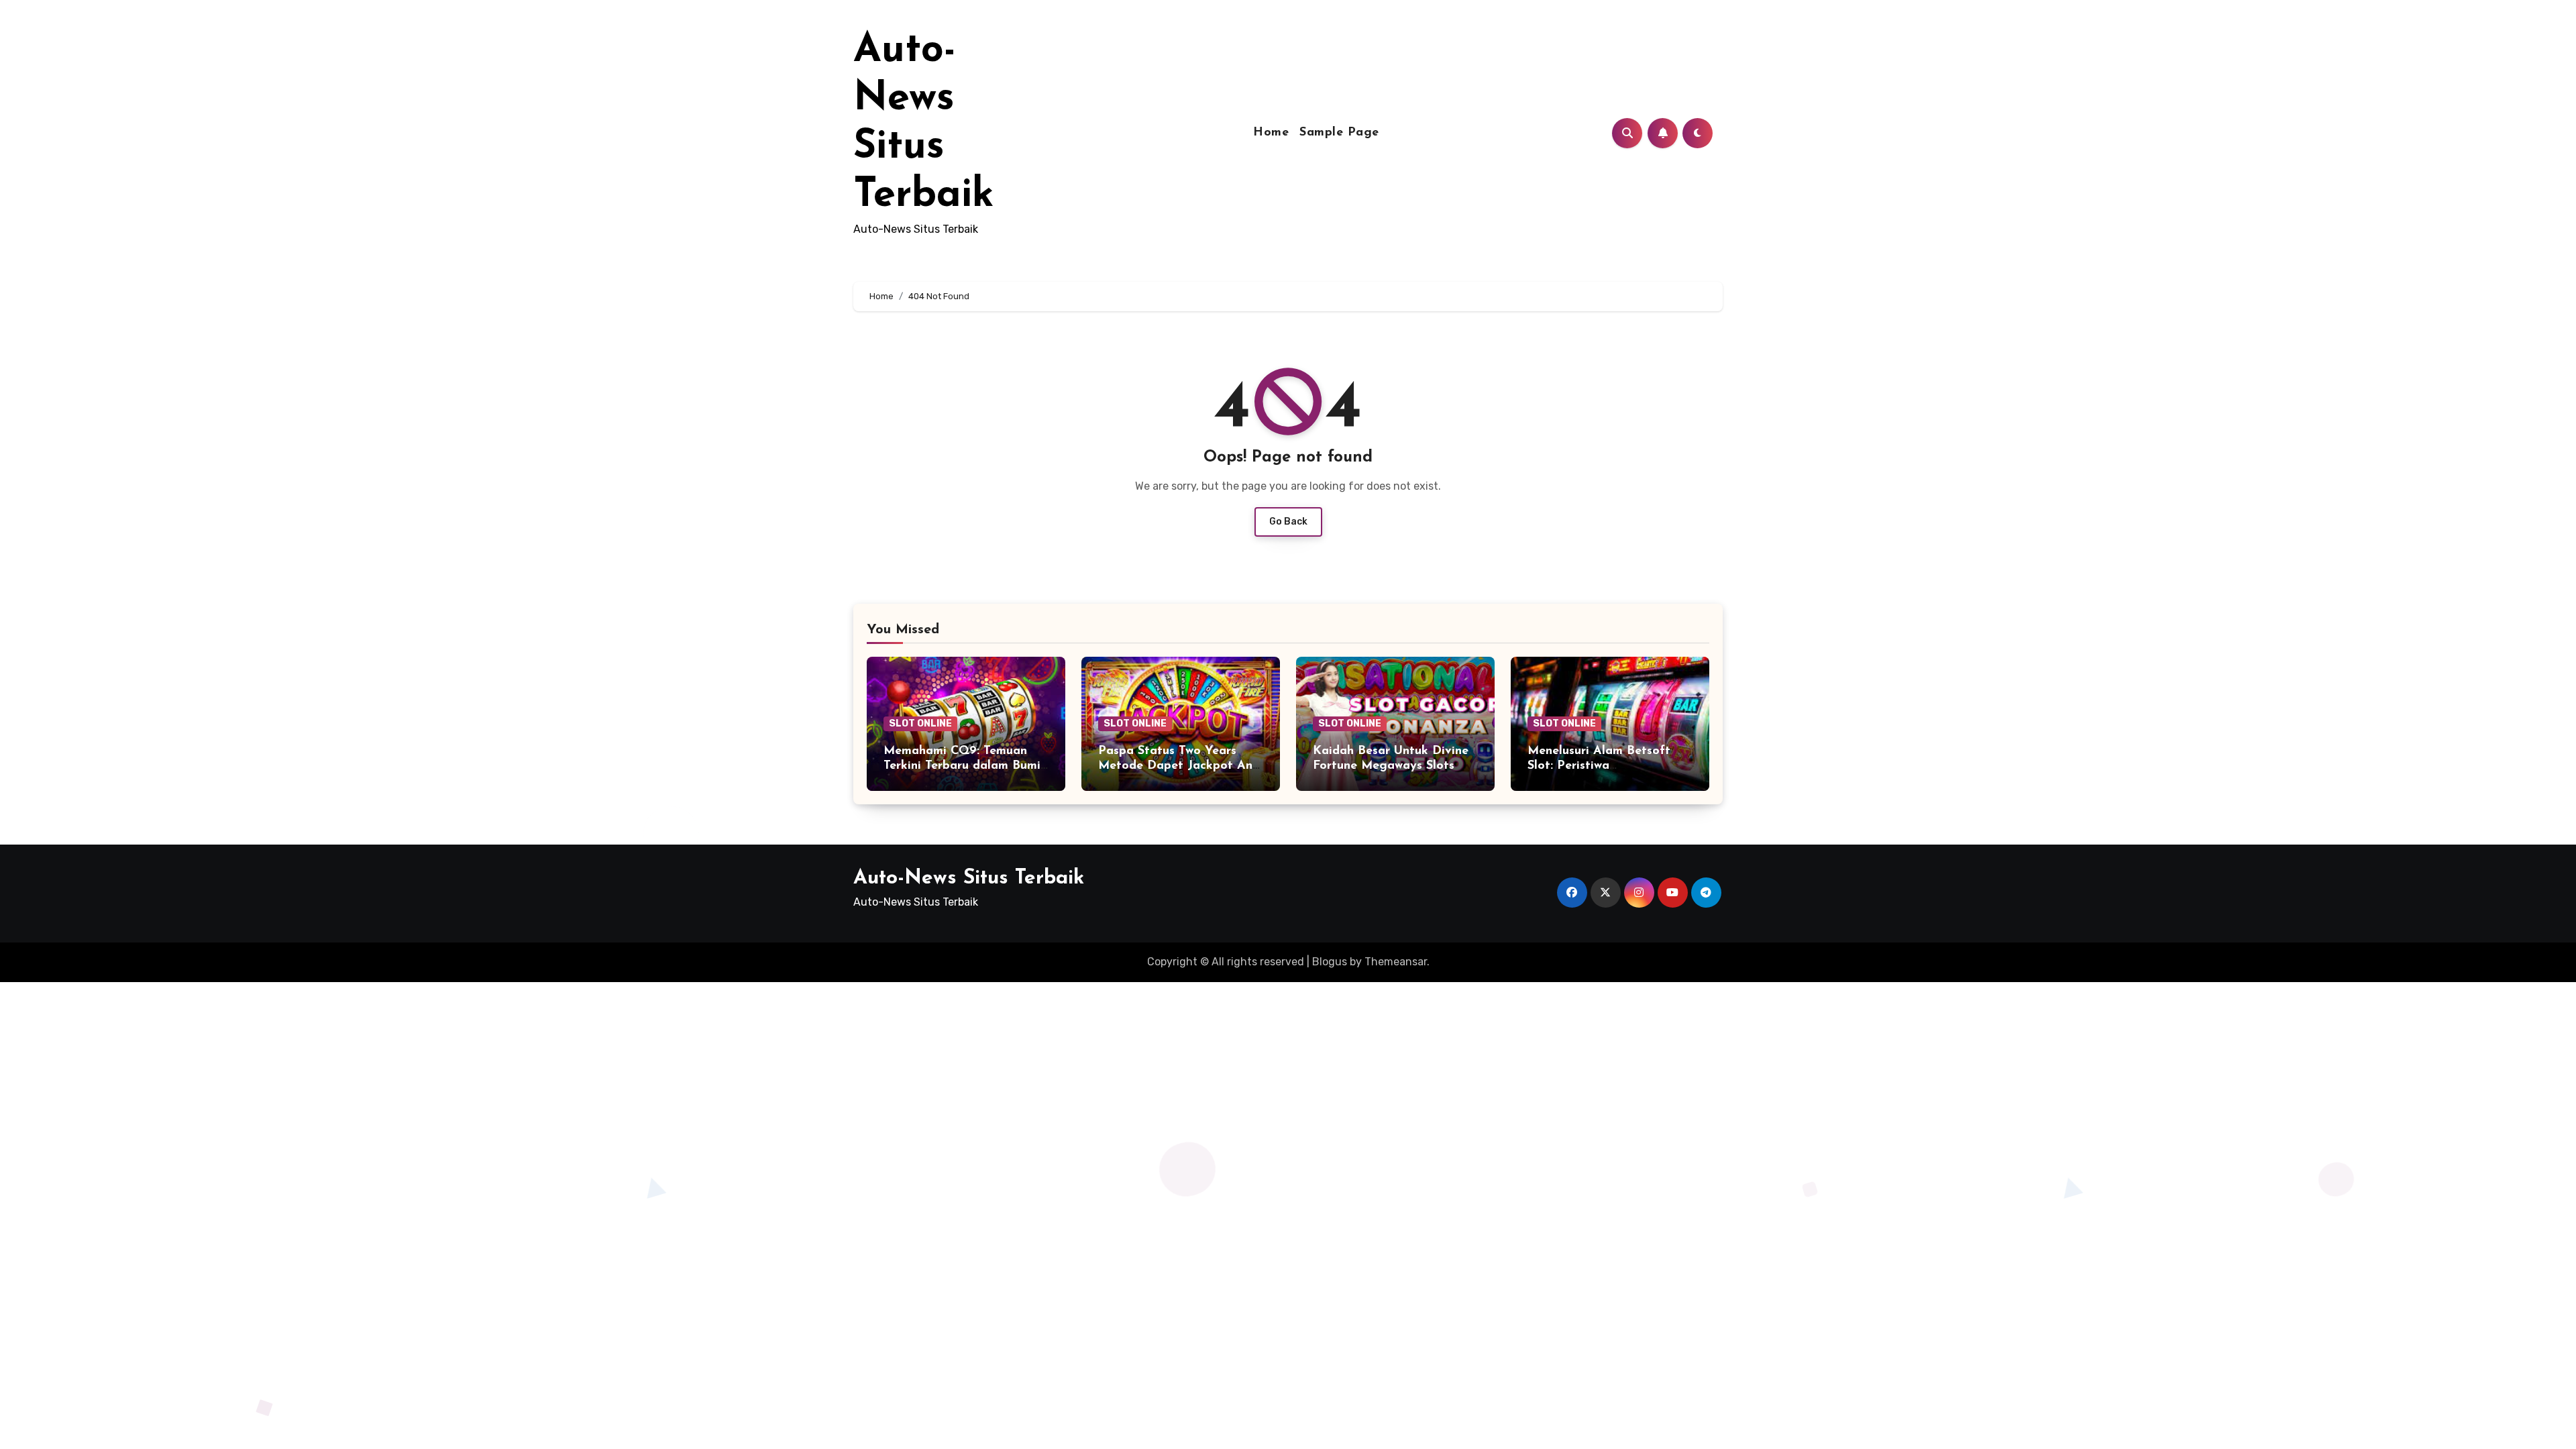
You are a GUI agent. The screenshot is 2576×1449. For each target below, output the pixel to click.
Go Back (1288, 522)
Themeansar (1396, 962)
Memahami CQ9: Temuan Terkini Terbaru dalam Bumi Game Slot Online (962, 766)
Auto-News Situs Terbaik (969, 878)
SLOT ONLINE (920, 723)
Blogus (1330, 962)
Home (1271, 133)
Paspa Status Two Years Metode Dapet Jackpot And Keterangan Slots (1179, 766)
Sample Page (1339, 133)
